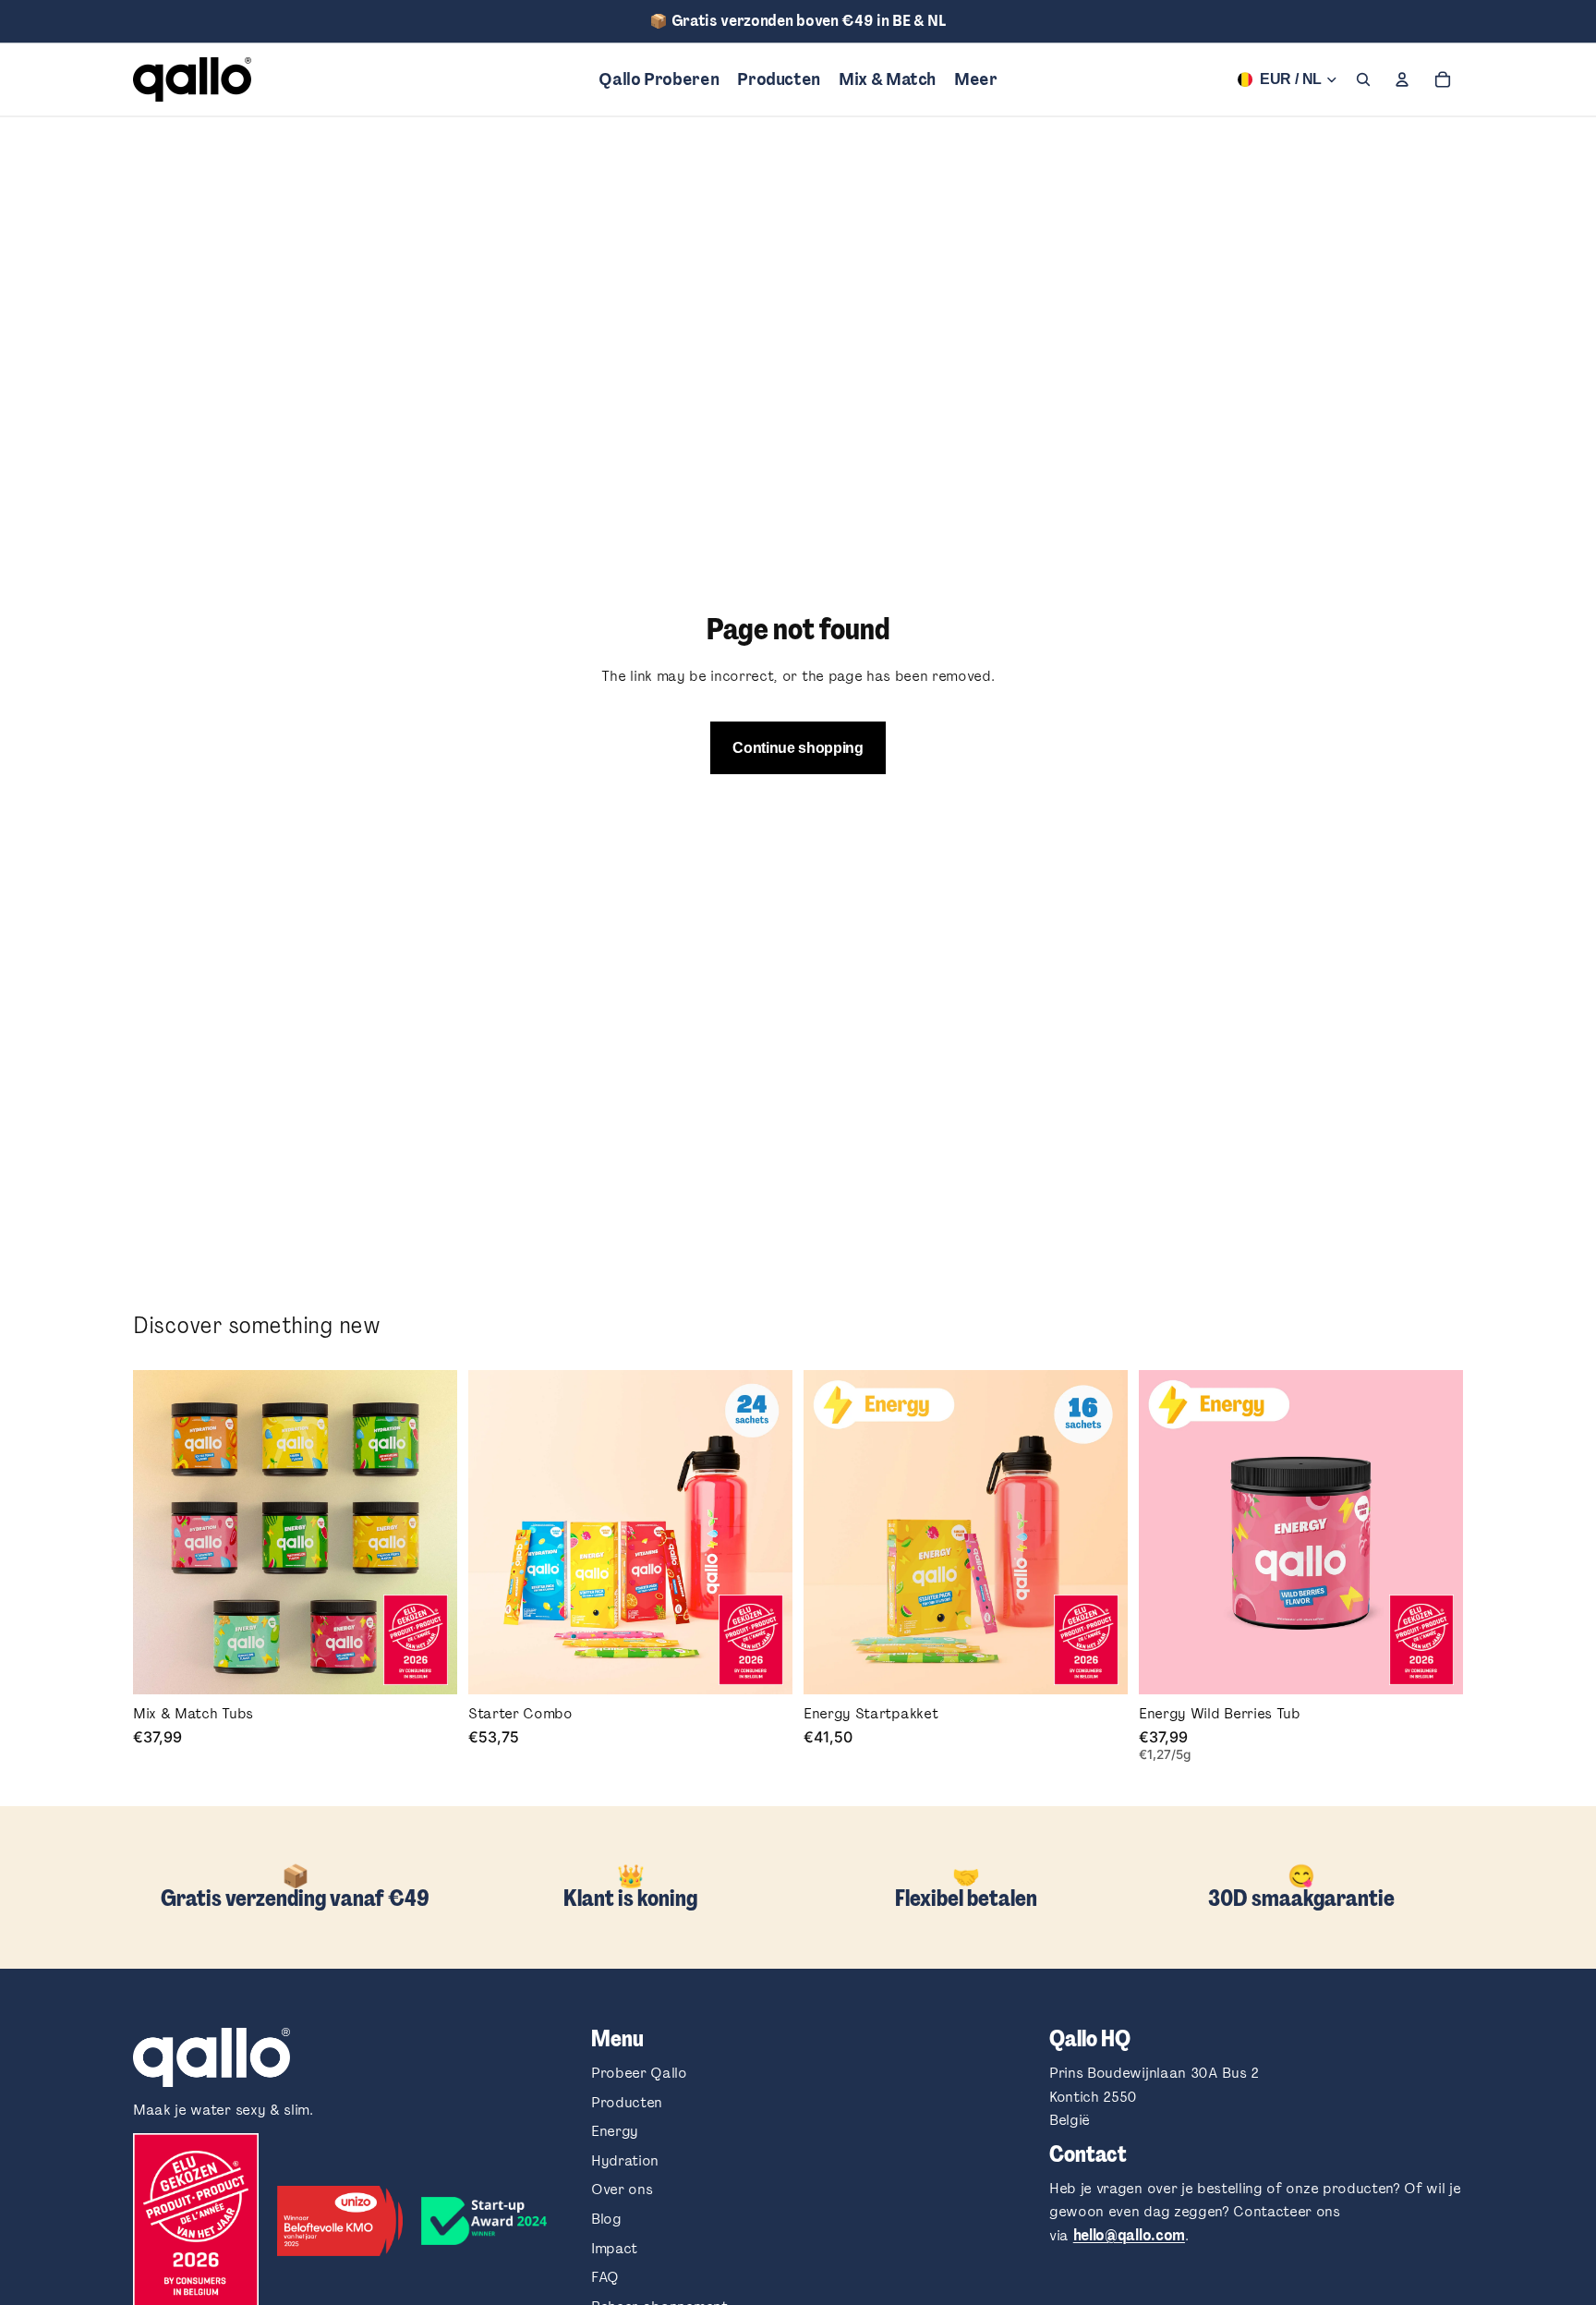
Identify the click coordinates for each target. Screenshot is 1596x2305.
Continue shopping (798, 748)
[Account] (1402, 79)
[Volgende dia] (765, 1532)
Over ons (622, 2189)
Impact (614, 2248)
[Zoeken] (1363, 79)
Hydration (625, 2160)
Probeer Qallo (639, 2073)
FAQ (605, 2277)
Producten (627, 2102)
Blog (606, 2219)
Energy (615, 2131)
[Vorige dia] (496, 1532)
